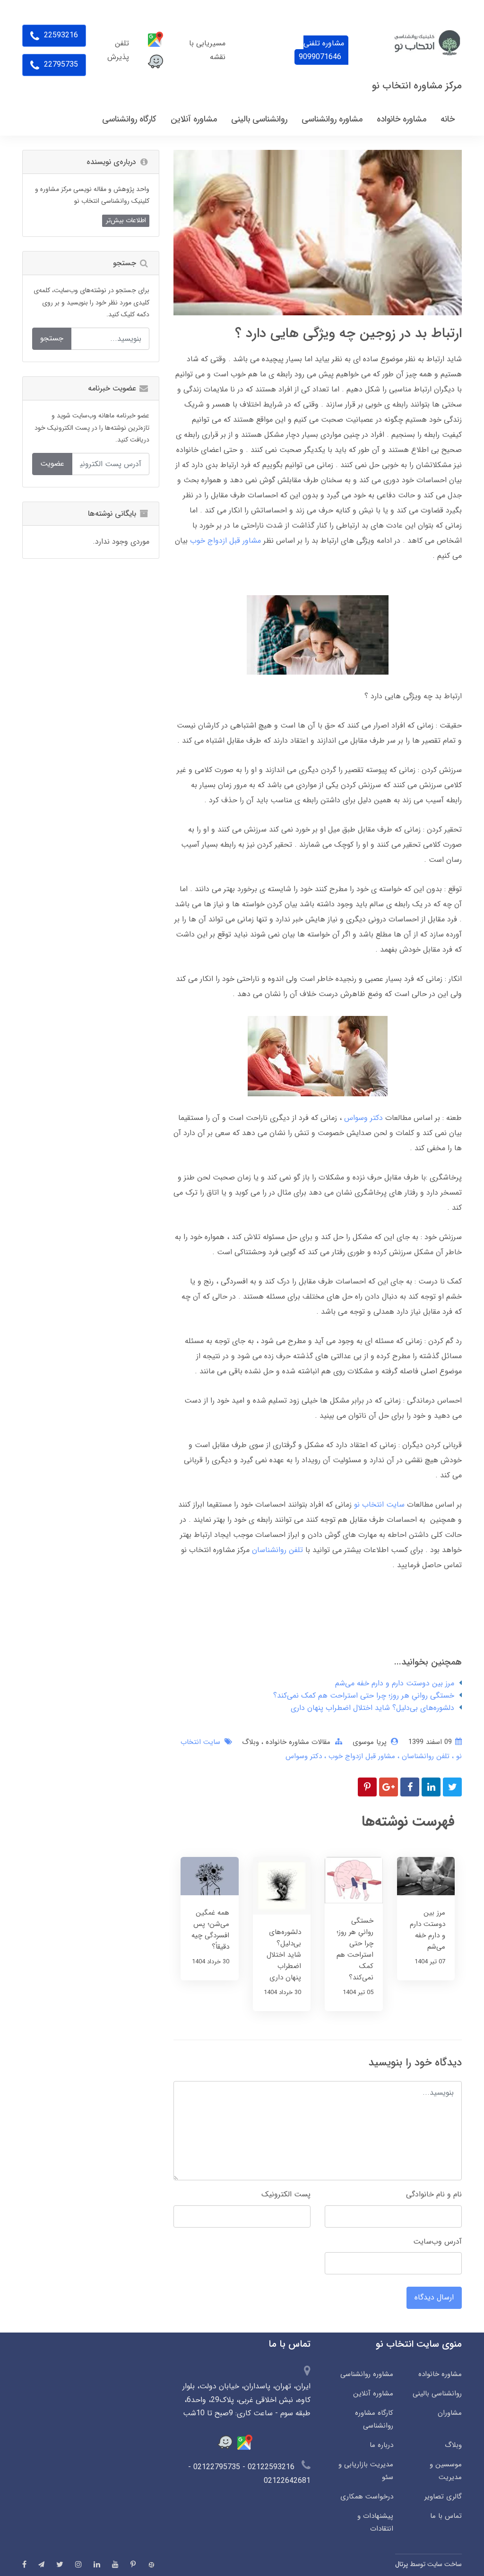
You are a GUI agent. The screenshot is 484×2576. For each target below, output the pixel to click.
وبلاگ (251, 1742)
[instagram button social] (78, 2564)
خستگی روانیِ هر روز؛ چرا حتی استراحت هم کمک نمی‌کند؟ (364, 1696)
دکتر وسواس (363, 1118)
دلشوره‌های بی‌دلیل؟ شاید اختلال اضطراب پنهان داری (372, 1708)
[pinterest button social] (133, 2564)
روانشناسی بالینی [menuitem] (259, 119)
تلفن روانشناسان (277, 1550)
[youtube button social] (115, 2564)
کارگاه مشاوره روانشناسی (374, 2419)
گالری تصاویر (443, 2497)
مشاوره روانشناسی (367, 2374)
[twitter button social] (60, 2564)
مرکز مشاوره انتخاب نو (417, 86)
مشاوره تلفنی (321, 50)
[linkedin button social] (97, 2564)
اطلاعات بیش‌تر (126, 220)
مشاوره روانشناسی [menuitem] (332, 119)
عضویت (52, 464)
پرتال (402, 2564)
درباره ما (381, 2445)
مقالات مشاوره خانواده (297, 1742)
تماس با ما (446, 2516)
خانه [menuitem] (448, 119)
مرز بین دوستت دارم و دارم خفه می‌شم (395, 1683)
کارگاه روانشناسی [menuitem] (129, 119)
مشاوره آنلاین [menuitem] (194, 119)
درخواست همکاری (367, 2497)
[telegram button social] (41, 2564)
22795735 (60, 65)
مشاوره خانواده (440, 2374)
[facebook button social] (24, 2564)
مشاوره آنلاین (373, 2394)
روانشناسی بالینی (437, 2394)
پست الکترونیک (286, 2194)
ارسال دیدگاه (434, 2297)
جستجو (52, 338)
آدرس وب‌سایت (437, 2242)
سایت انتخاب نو (379, 1505)
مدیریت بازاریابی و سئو (366, 2471)
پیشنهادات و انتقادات (375, 2522)
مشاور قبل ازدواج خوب (225, 541)
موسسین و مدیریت (446, 2471)
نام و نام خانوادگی (434, 2194)
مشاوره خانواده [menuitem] (402, 119)
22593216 (60, 35)
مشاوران (450, 2413)
